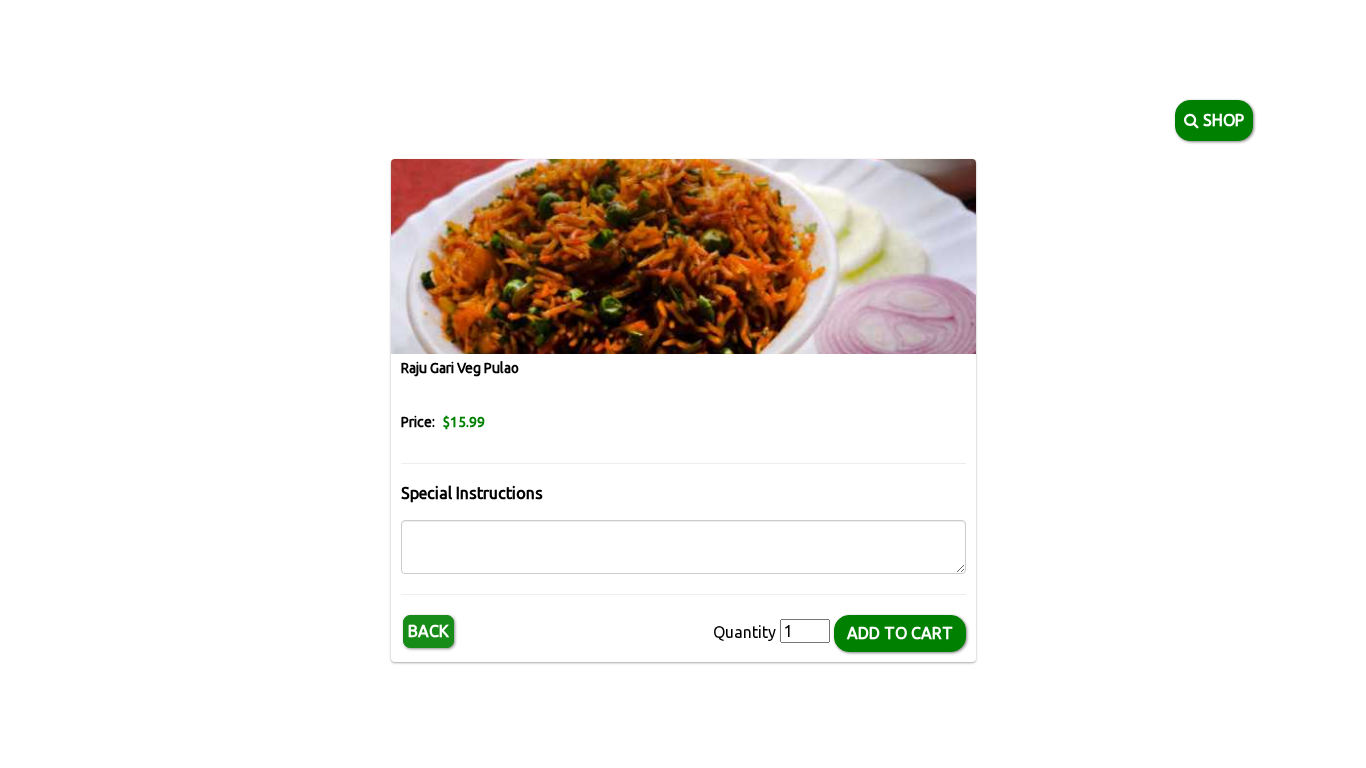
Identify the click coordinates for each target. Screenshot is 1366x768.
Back (428, 631)
